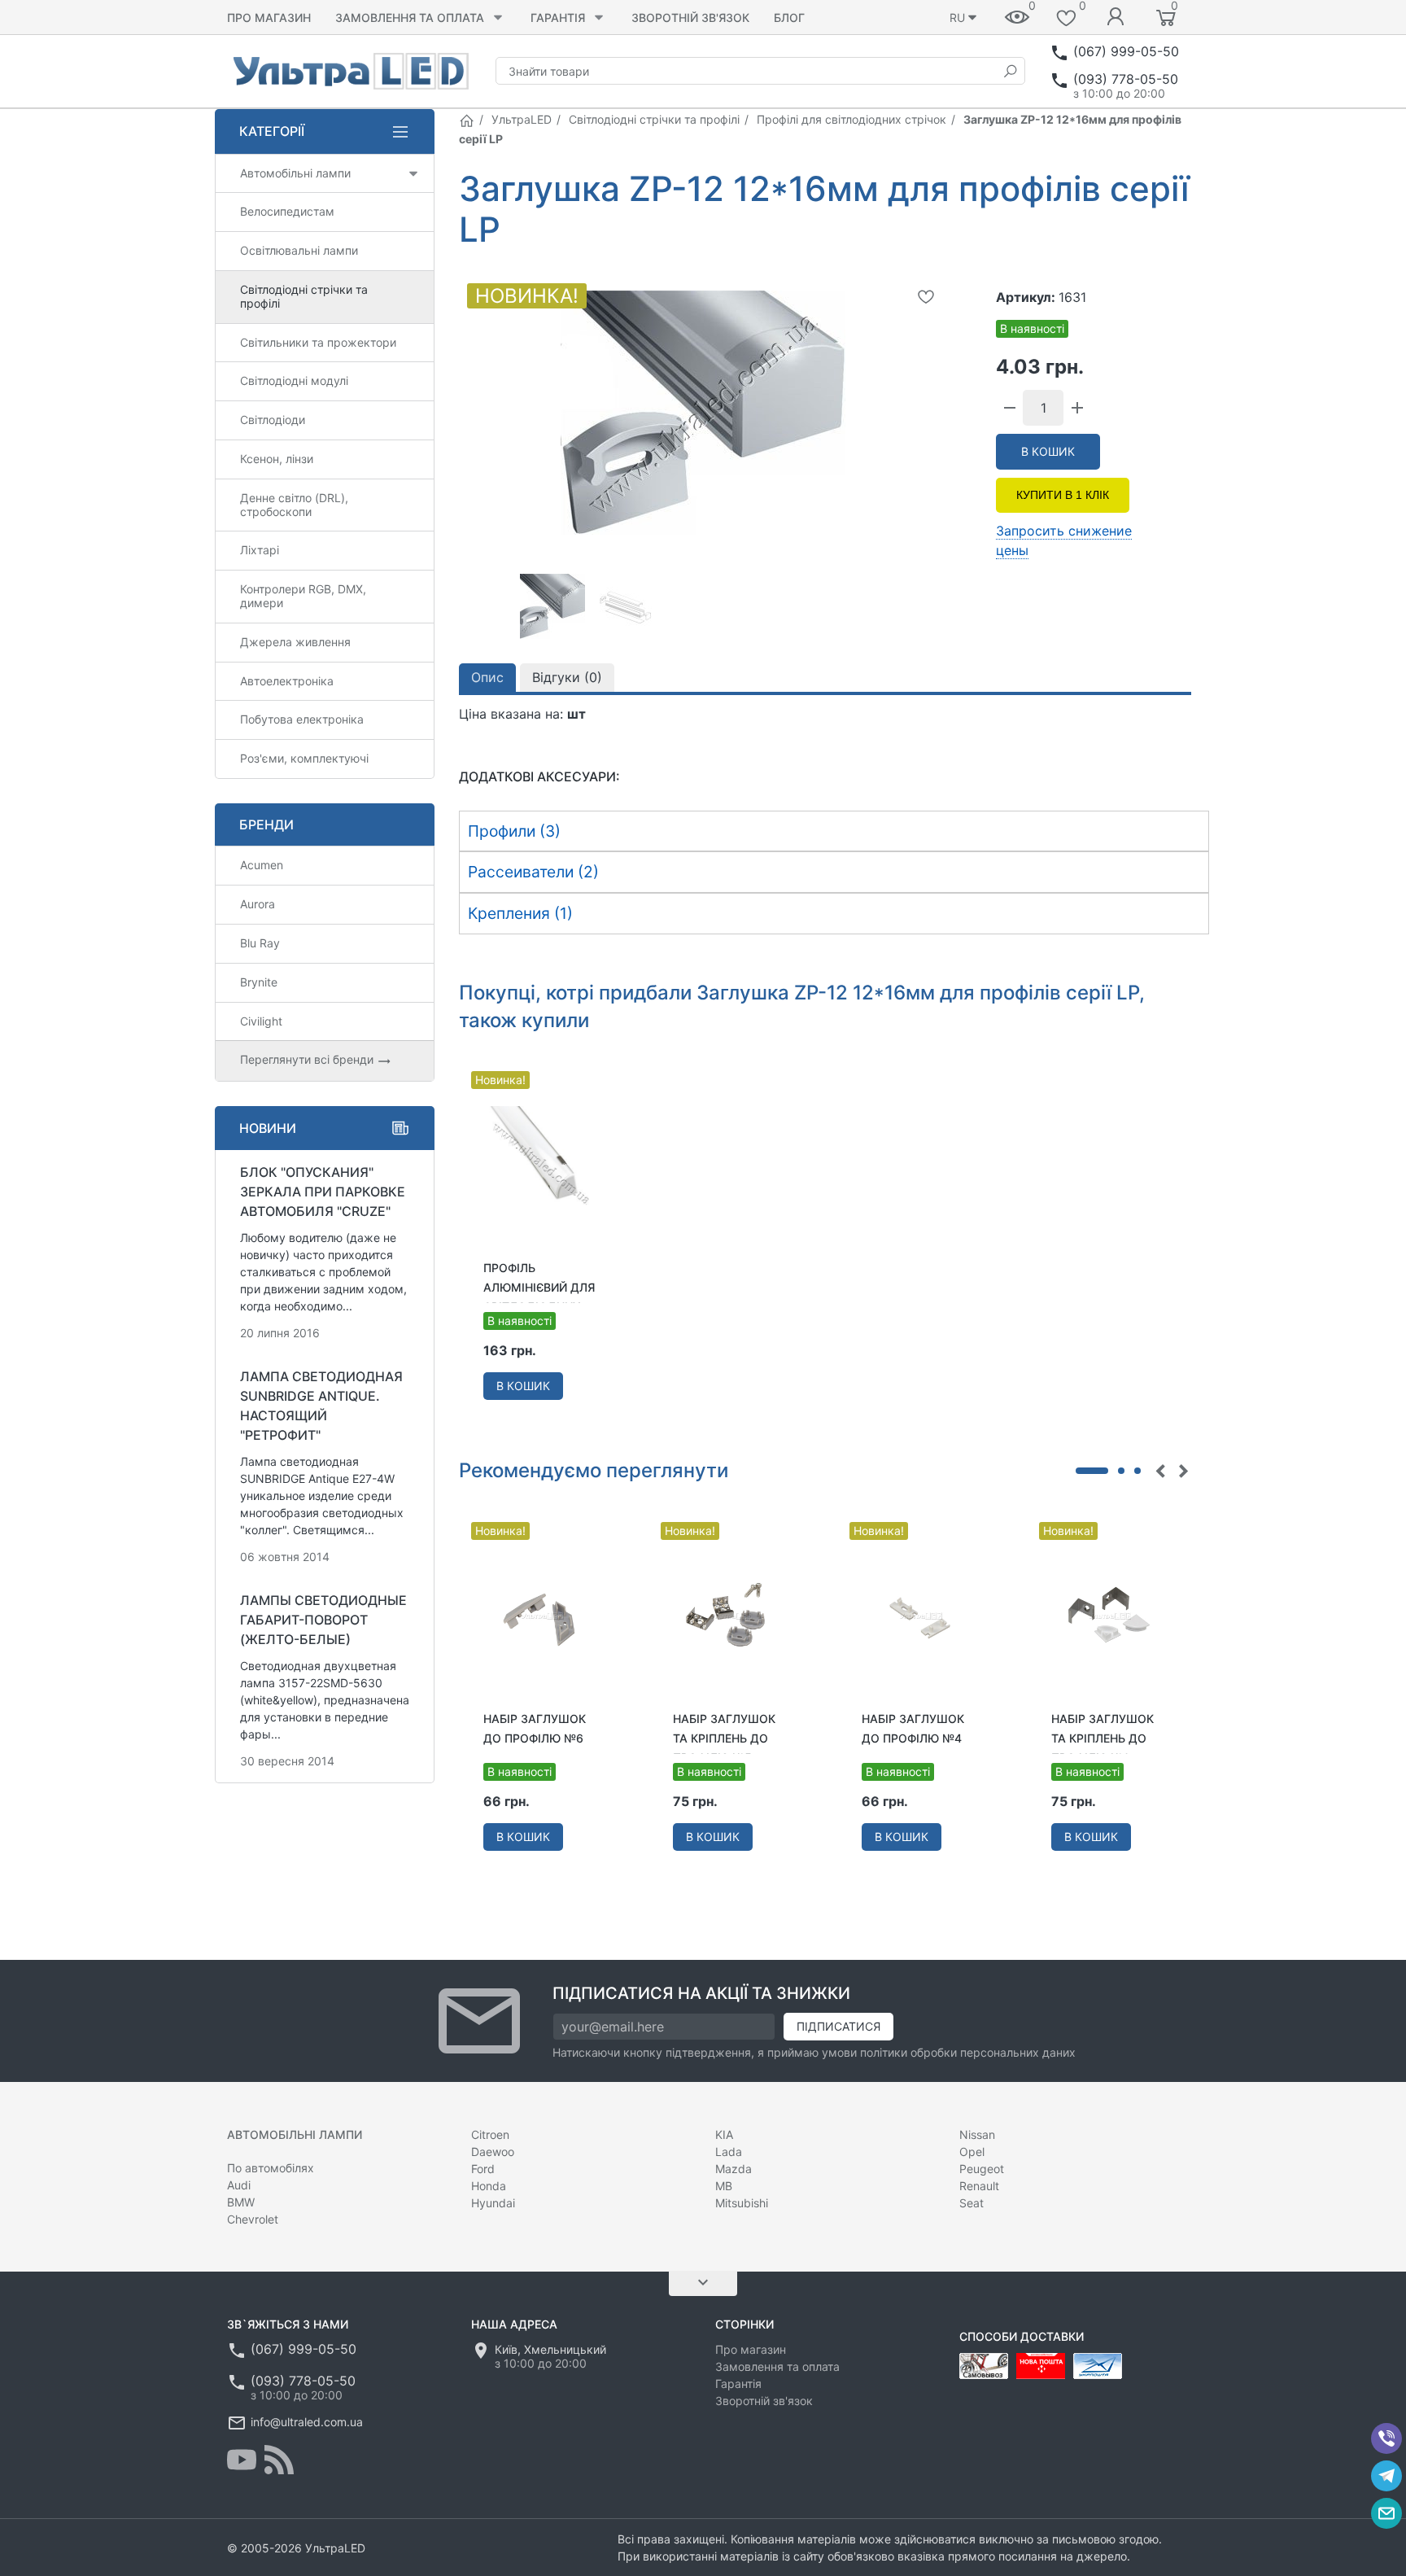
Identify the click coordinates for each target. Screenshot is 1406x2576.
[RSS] (279, 2460)
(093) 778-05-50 (1126, 79)
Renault (979, 2186)
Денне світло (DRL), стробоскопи (294, 505)
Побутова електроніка (302, 719)
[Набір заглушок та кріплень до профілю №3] (1109, 1613)
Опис (487, 677)
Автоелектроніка (287, 681)
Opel (972, 2152)
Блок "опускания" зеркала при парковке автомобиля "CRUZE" (323, 1192)
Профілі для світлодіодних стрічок (851, 119)
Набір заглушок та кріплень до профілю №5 (724, 1738)
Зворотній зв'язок (690, 17)
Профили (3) (514, 831)
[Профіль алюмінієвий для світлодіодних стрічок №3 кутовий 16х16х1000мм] (541, 1163)
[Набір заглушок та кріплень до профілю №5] (731, 1613)
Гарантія (558, 17)
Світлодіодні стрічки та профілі (654, 119)
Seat (972, 2203)
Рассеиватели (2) (533, 872)
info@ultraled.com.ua (307, 2422)
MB (724, 2186)
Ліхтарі (260, 550)
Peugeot (982, 2169)
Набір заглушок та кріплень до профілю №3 (1103, 1738)
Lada (729, 2152)
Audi (239, 2185)
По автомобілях (271, 2168)
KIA (724, 2134)
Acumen (262, 865)
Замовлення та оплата (410, 17)
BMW (241, 2202)
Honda (489, 2186)
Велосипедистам (287, 211)
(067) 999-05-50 (1126, 51)
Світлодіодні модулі (294, 380)
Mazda (734, 2169)
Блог (789, 17)
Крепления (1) (520, 913)
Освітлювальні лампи (299, 250)
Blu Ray (260, 943)
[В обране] (926, 296)
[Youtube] (242, 2460)
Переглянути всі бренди (308, 1059)
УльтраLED (522, 119)
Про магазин (269, 17)
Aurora (258, 904)
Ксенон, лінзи (277, 459)
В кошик (1048, 451)
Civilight (261, 1021)
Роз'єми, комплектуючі (304, 758)
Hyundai (493, 2203)
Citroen (490, 2134)
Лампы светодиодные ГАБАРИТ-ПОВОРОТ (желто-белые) (323, 1620)
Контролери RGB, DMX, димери (303, 596)
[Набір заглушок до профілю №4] (920, 1613)
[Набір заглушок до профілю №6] (541, 1613)
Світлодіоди (273, 420)
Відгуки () (567, 677)
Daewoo (493, 2152)
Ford (483, 2169)
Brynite (259, 982)
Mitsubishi (742, 2203)
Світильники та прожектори (318, 342)
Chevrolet (253, 2219)
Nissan (977, 2134)
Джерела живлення (295, 642)
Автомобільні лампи (295, 173)
